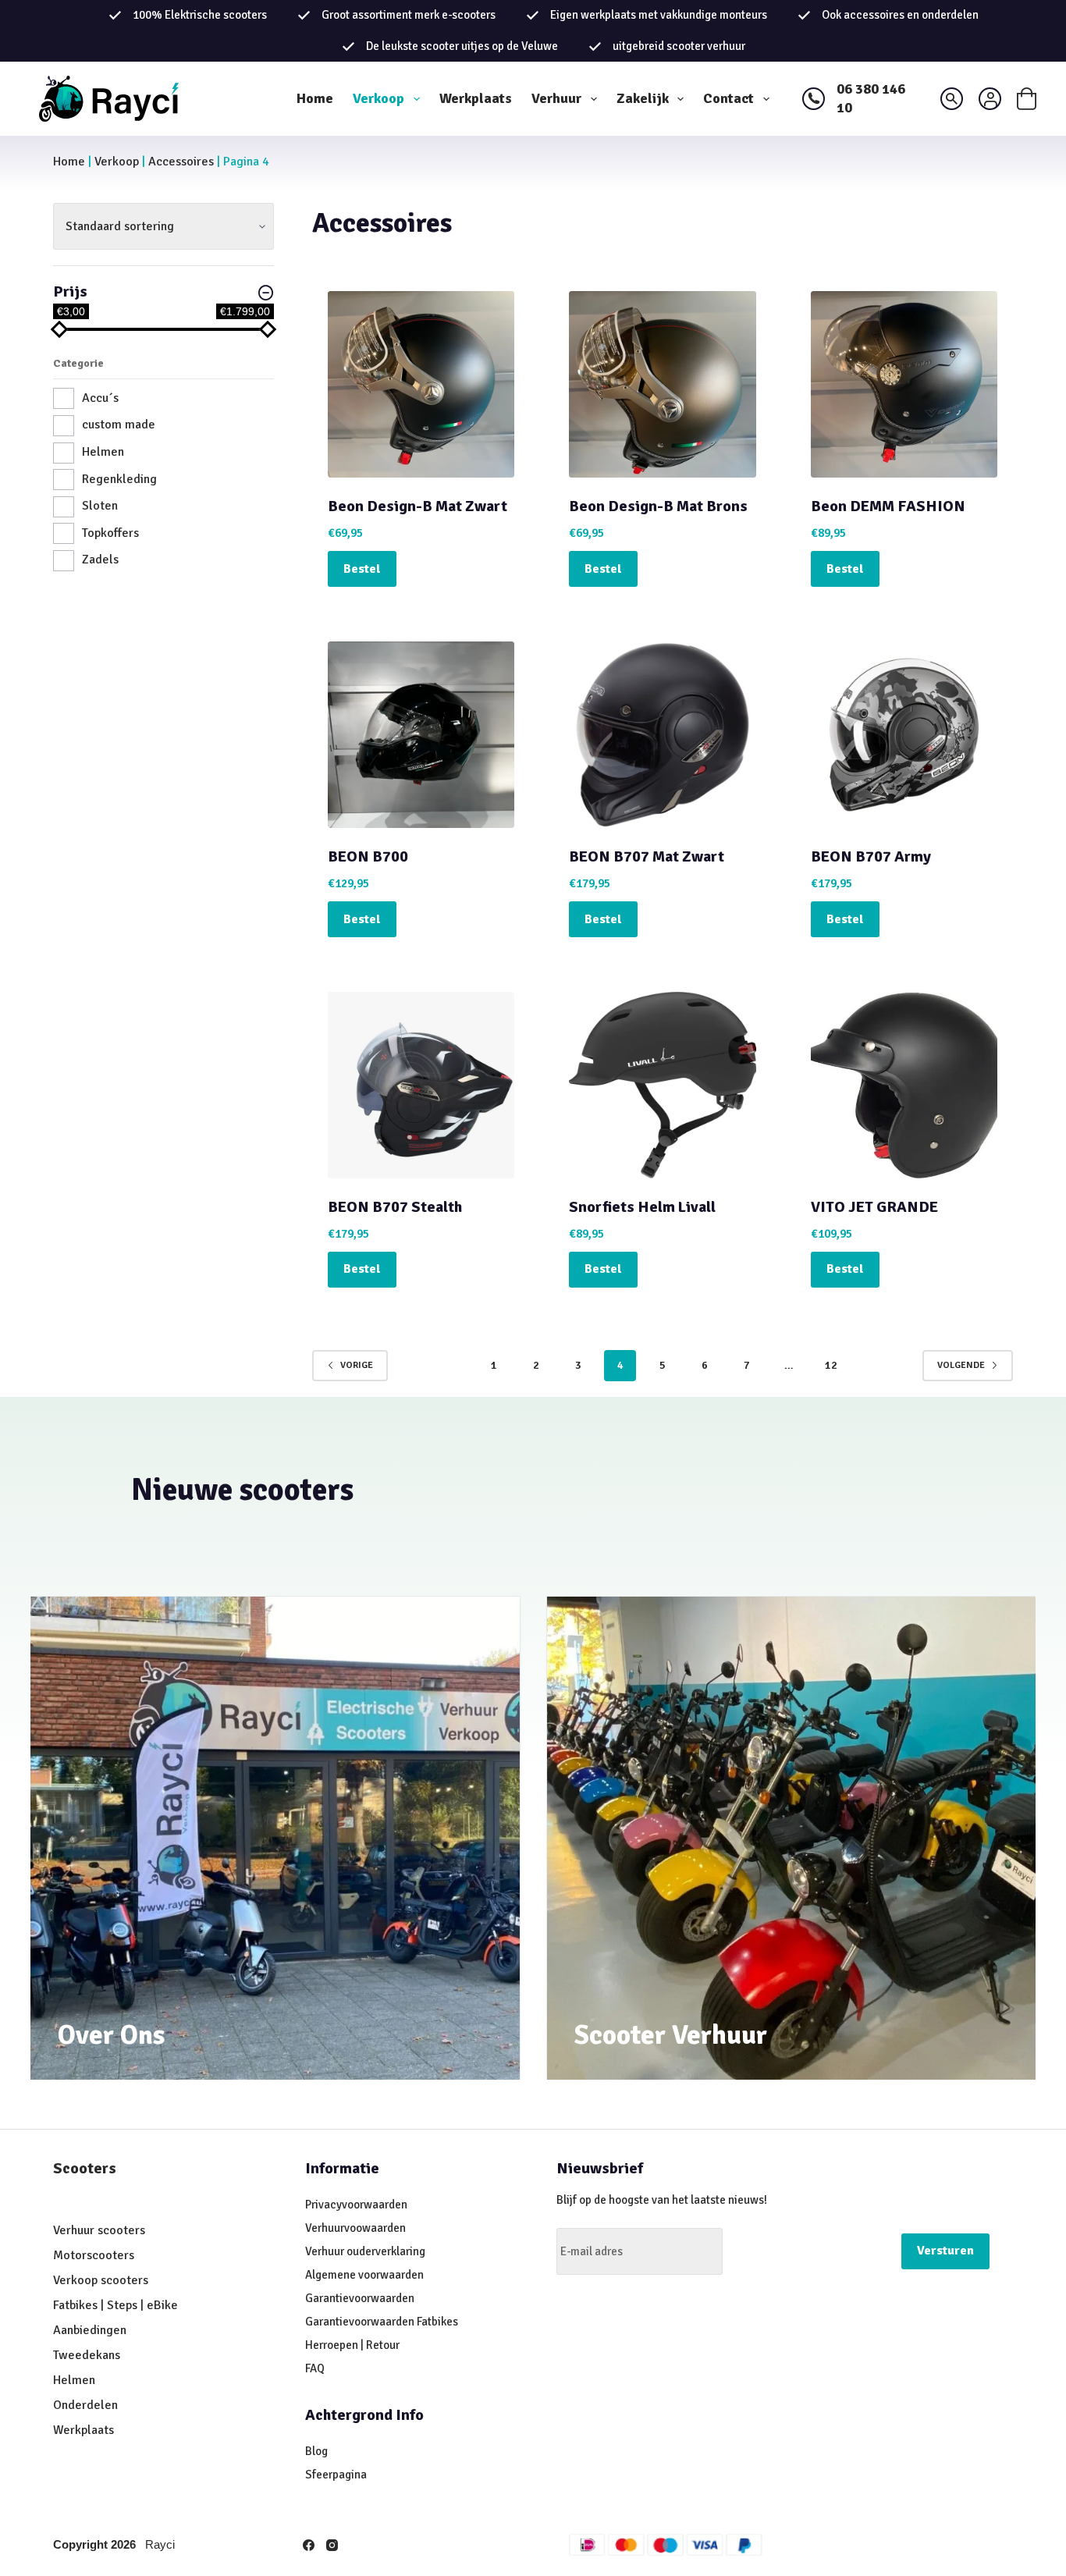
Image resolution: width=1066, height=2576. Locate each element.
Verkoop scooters (101, 2280)
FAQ (315, 2368)
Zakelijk (643, 98)
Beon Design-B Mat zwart (418, 506)
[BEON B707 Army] (904, 735)
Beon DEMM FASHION (888, 506)
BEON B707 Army (871, 856)
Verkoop (378, 98)
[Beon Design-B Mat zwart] (421, 384)
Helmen (103, 452)
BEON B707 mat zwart (647, 856)
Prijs (70, 291)
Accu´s (100, 398)
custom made (119, 425)
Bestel (362, 569)
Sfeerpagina (336, 2475)
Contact (728, 98)
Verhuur (556, 98)
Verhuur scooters (99, 2230)
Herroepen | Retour (352, 2345)
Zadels (100, 560)
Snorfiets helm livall (642, 1207)
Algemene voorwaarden (364, 2275)
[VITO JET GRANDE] (904, 1085)
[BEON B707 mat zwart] (662, 735)
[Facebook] (309, 2545)
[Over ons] (275, 1839)
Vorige (357, 1365)
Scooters (85, 2168)
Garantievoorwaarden (360, 2298)
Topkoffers (110, 533)
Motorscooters (94, 2255)
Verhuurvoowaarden (355, 2228)
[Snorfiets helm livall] (662, 1085)
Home (315, 98)
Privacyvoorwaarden (356, 2205)
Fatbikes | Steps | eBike (115, 2305)
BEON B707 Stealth (395, 1207)
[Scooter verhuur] (792, 1839)
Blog (316, 2451)
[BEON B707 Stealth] (421, 1085)
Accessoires (181, 162)
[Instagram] (332, 2545)
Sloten (100, 506)
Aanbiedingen (90, 2330)
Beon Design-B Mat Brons (658, 506)
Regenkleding (119, 479)
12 (831, 1365)
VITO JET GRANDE (874, 1207)
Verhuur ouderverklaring (365, 2251)
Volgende (961, 1365)
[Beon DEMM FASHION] (904, 384)
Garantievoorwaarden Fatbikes (382, 2322)
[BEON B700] (421, 735)
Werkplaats (476, 98)
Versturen (945, 2251)
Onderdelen (85, 2405)
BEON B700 (368, 856)
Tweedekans (88, 2355)
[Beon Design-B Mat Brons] (662, 384)
